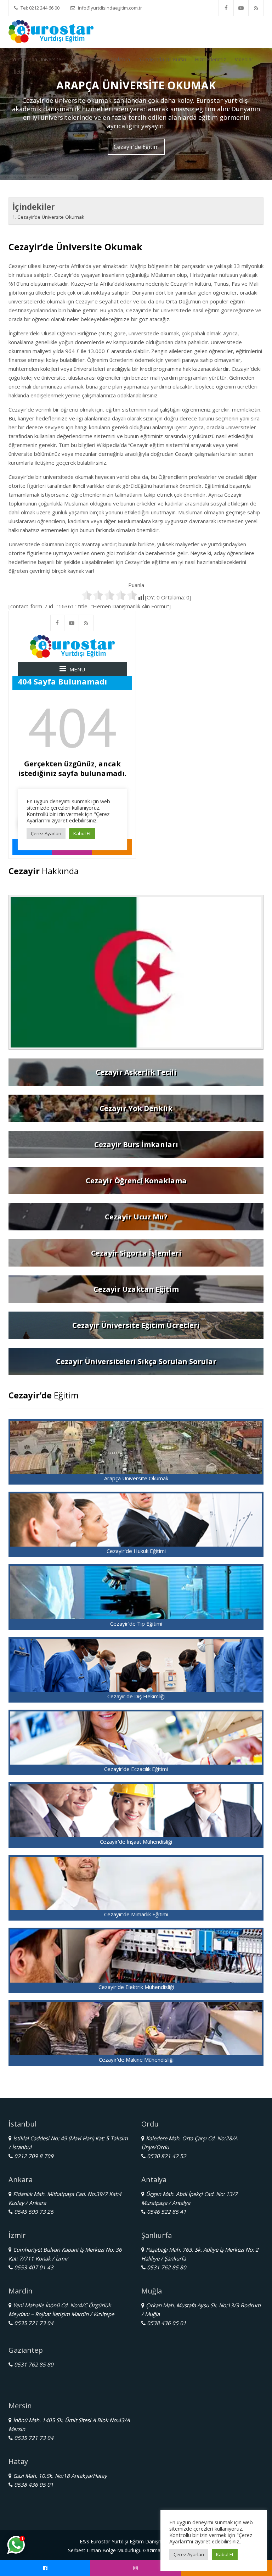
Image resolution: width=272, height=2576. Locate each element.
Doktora (120, 59)
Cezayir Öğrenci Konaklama (136, 1181)
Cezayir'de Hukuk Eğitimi (136, 1551)
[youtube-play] (241, 8)
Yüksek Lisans (86, 59)
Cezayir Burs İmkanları (136, 1144)
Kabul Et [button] (225, 2554)
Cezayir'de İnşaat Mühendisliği (136, 1842)
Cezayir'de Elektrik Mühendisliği (136, 1987)
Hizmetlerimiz (210, 59)
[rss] (256, 8)
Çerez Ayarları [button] (189, 2554)
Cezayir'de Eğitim (136, 147)
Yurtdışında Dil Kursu (162, 59)
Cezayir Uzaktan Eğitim (136, 1289)
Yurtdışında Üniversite (37, 59)
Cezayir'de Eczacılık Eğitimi (136, 1769)
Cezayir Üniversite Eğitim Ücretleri (136, 1325)
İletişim (22, 72)
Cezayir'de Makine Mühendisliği (136, 2060)
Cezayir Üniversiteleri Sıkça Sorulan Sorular (136, 1361)
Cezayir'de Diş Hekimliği (136, 1696)
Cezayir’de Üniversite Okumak (51, 217)
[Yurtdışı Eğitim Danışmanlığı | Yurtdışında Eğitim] (51, 31)
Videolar (244, 59)
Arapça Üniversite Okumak (136, 1478)
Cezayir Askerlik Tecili (136, 1072)
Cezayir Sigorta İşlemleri (136, 1253)
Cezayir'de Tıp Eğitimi (136, 1624)
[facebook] (226, 8)
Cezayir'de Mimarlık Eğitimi (136, 1914)
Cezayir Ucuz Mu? (136, 1217)
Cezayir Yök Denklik (136, 1108)
